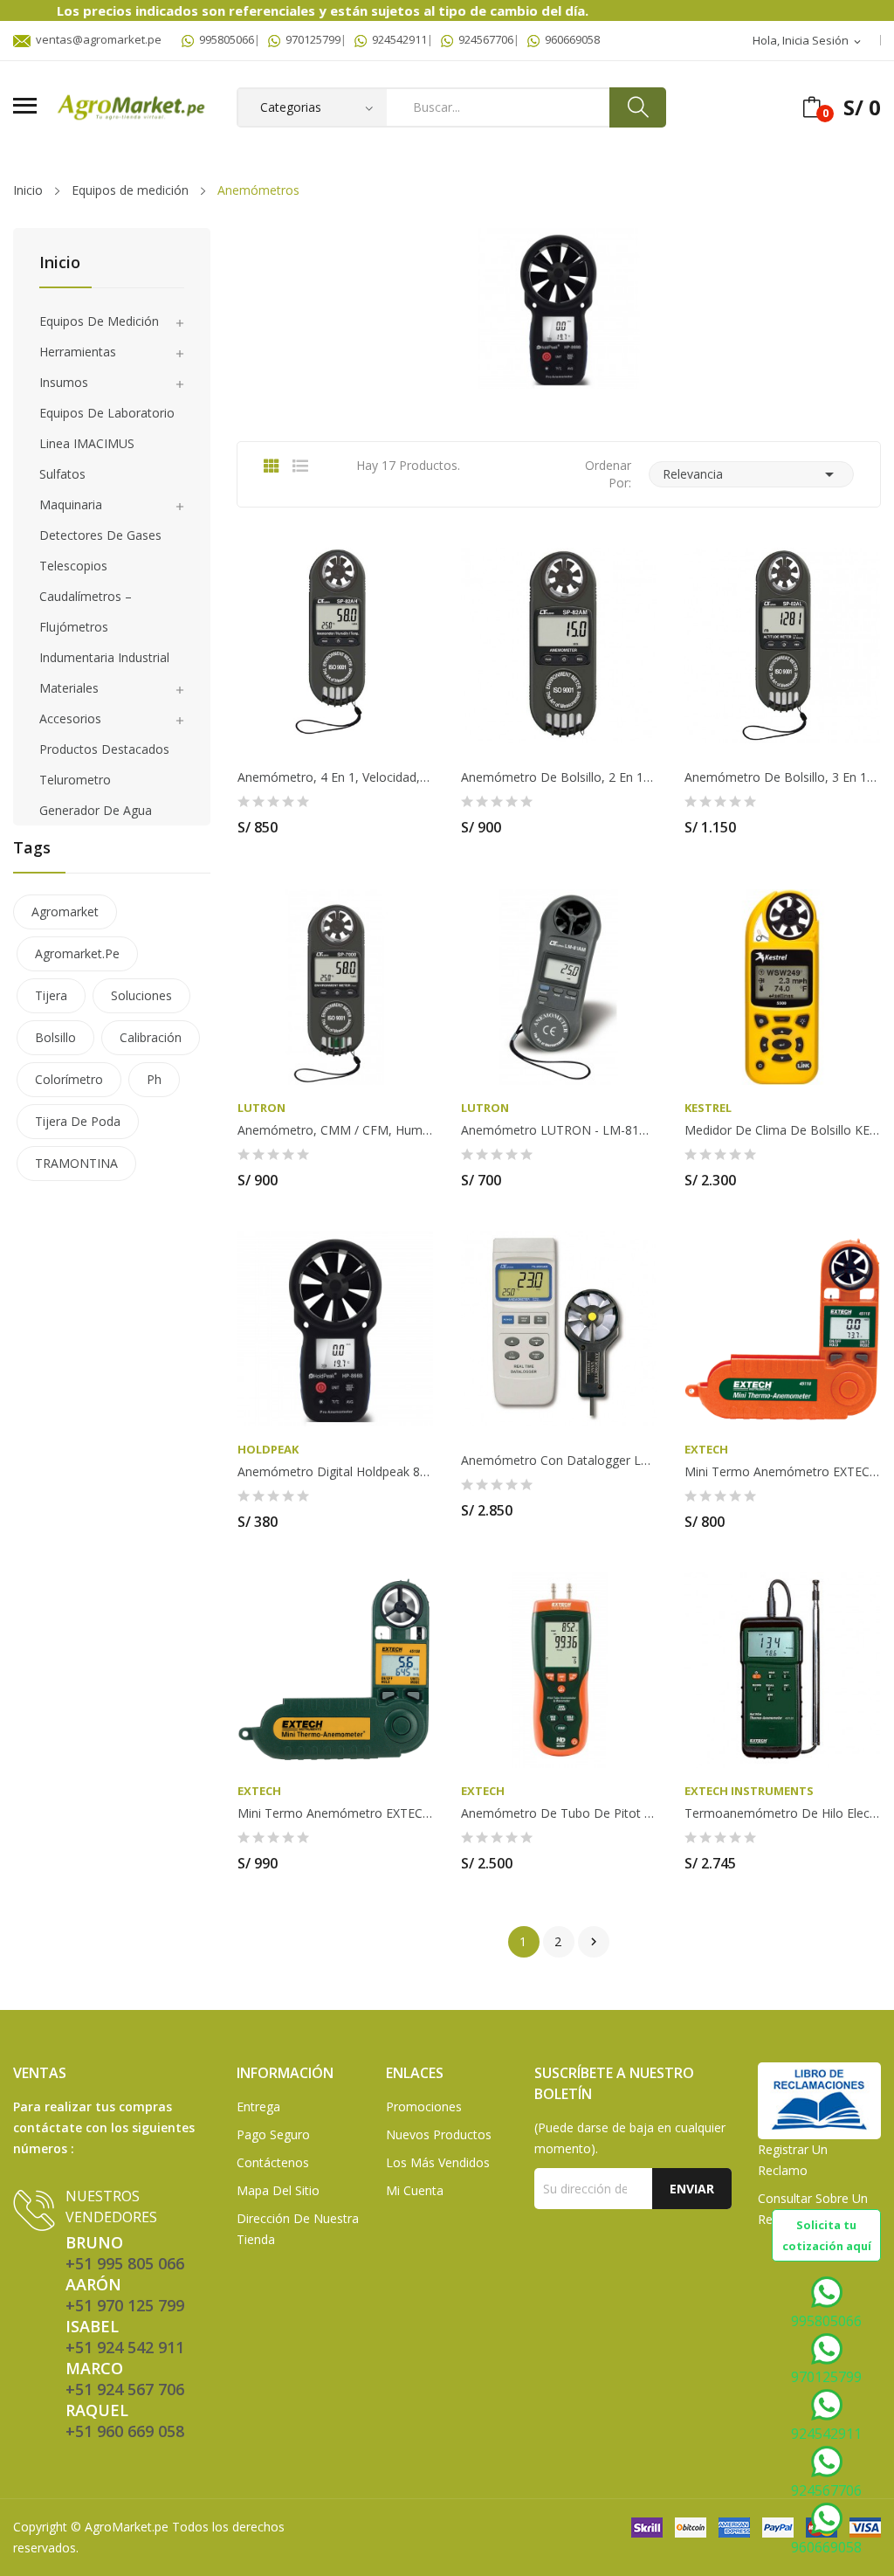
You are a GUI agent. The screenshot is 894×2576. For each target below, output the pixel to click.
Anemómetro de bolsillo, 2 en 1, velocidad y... (559, 777)
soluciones (141, 995)
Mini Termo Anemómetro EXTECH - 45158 (335, 1813)
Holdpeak (268, 1450)
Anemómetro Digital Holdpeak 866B (335, 1472)
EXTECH (706, 1450)
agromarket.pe (77, 953)
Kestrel (708, 1108)
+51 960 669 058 (125, 2431)
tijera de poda (78, 1121)
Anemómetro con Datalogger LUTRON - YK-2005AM (559, 1461)
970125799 (310, 39)
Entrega (258, 2106)
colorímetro (69, 1079)
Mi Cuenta (415, 2190)
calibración (151, 1037)
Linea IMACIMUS (87, 443)
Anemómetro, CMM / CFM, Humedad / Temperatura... (335, 1130)
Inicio (60, 263)
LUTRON (261, 1108)
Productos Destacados (104, 749)
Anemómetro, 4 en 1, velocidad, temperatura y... (335, 777)
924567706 (483, 39)
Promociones (424, 2106)
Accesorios (70, 718)
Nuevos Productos (439, 2134)
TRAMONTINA (76, 1163)
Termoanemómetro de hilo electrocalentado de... (782, 1813)
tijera (51, 995)
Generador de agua (96, 810)
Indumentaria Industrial (104, 657)
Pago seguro (273, 2134)
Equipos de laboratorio (107, 413)
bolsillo (55, 1037)
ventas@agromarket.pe (96, 39)
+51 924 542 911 (125, 2347)
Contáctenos (273, 2162)
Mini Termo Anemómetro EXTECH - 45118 (782, 1472)
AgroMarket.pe (127, 2527)
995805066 (224, 39)
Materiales (69, 688)
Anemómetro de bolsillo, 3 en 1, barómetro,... (782, 777)
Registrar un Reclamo (793, 2160)
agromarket (65, 912)
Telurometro (75, 780)
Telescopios (73, 566)
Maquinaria (71, 504)
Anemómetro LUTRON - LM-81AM (559, 1130)
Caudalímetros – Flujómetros (86, 611)
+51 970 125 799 (125, 2305)
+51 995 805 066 (125, 2263)
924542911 (397, 39)
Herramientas (78, 352)
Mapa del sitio (278, 2190)
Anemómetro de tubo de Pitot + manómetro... (559, 1813)
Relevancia (751, 474)
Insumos (64, 382)
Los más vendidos (438, 2162)
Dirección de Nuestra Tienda (298, 2229)
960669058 (570, 39)
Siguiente (594, 1942)
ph (154, 1079)
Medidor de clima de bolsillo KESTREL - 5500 (782, 1130)
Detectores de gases (100, 535)
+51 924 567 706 (125, 2389)
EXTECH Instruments (749, 1791)
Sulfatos (62, 474)
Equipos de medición (99, 321)
